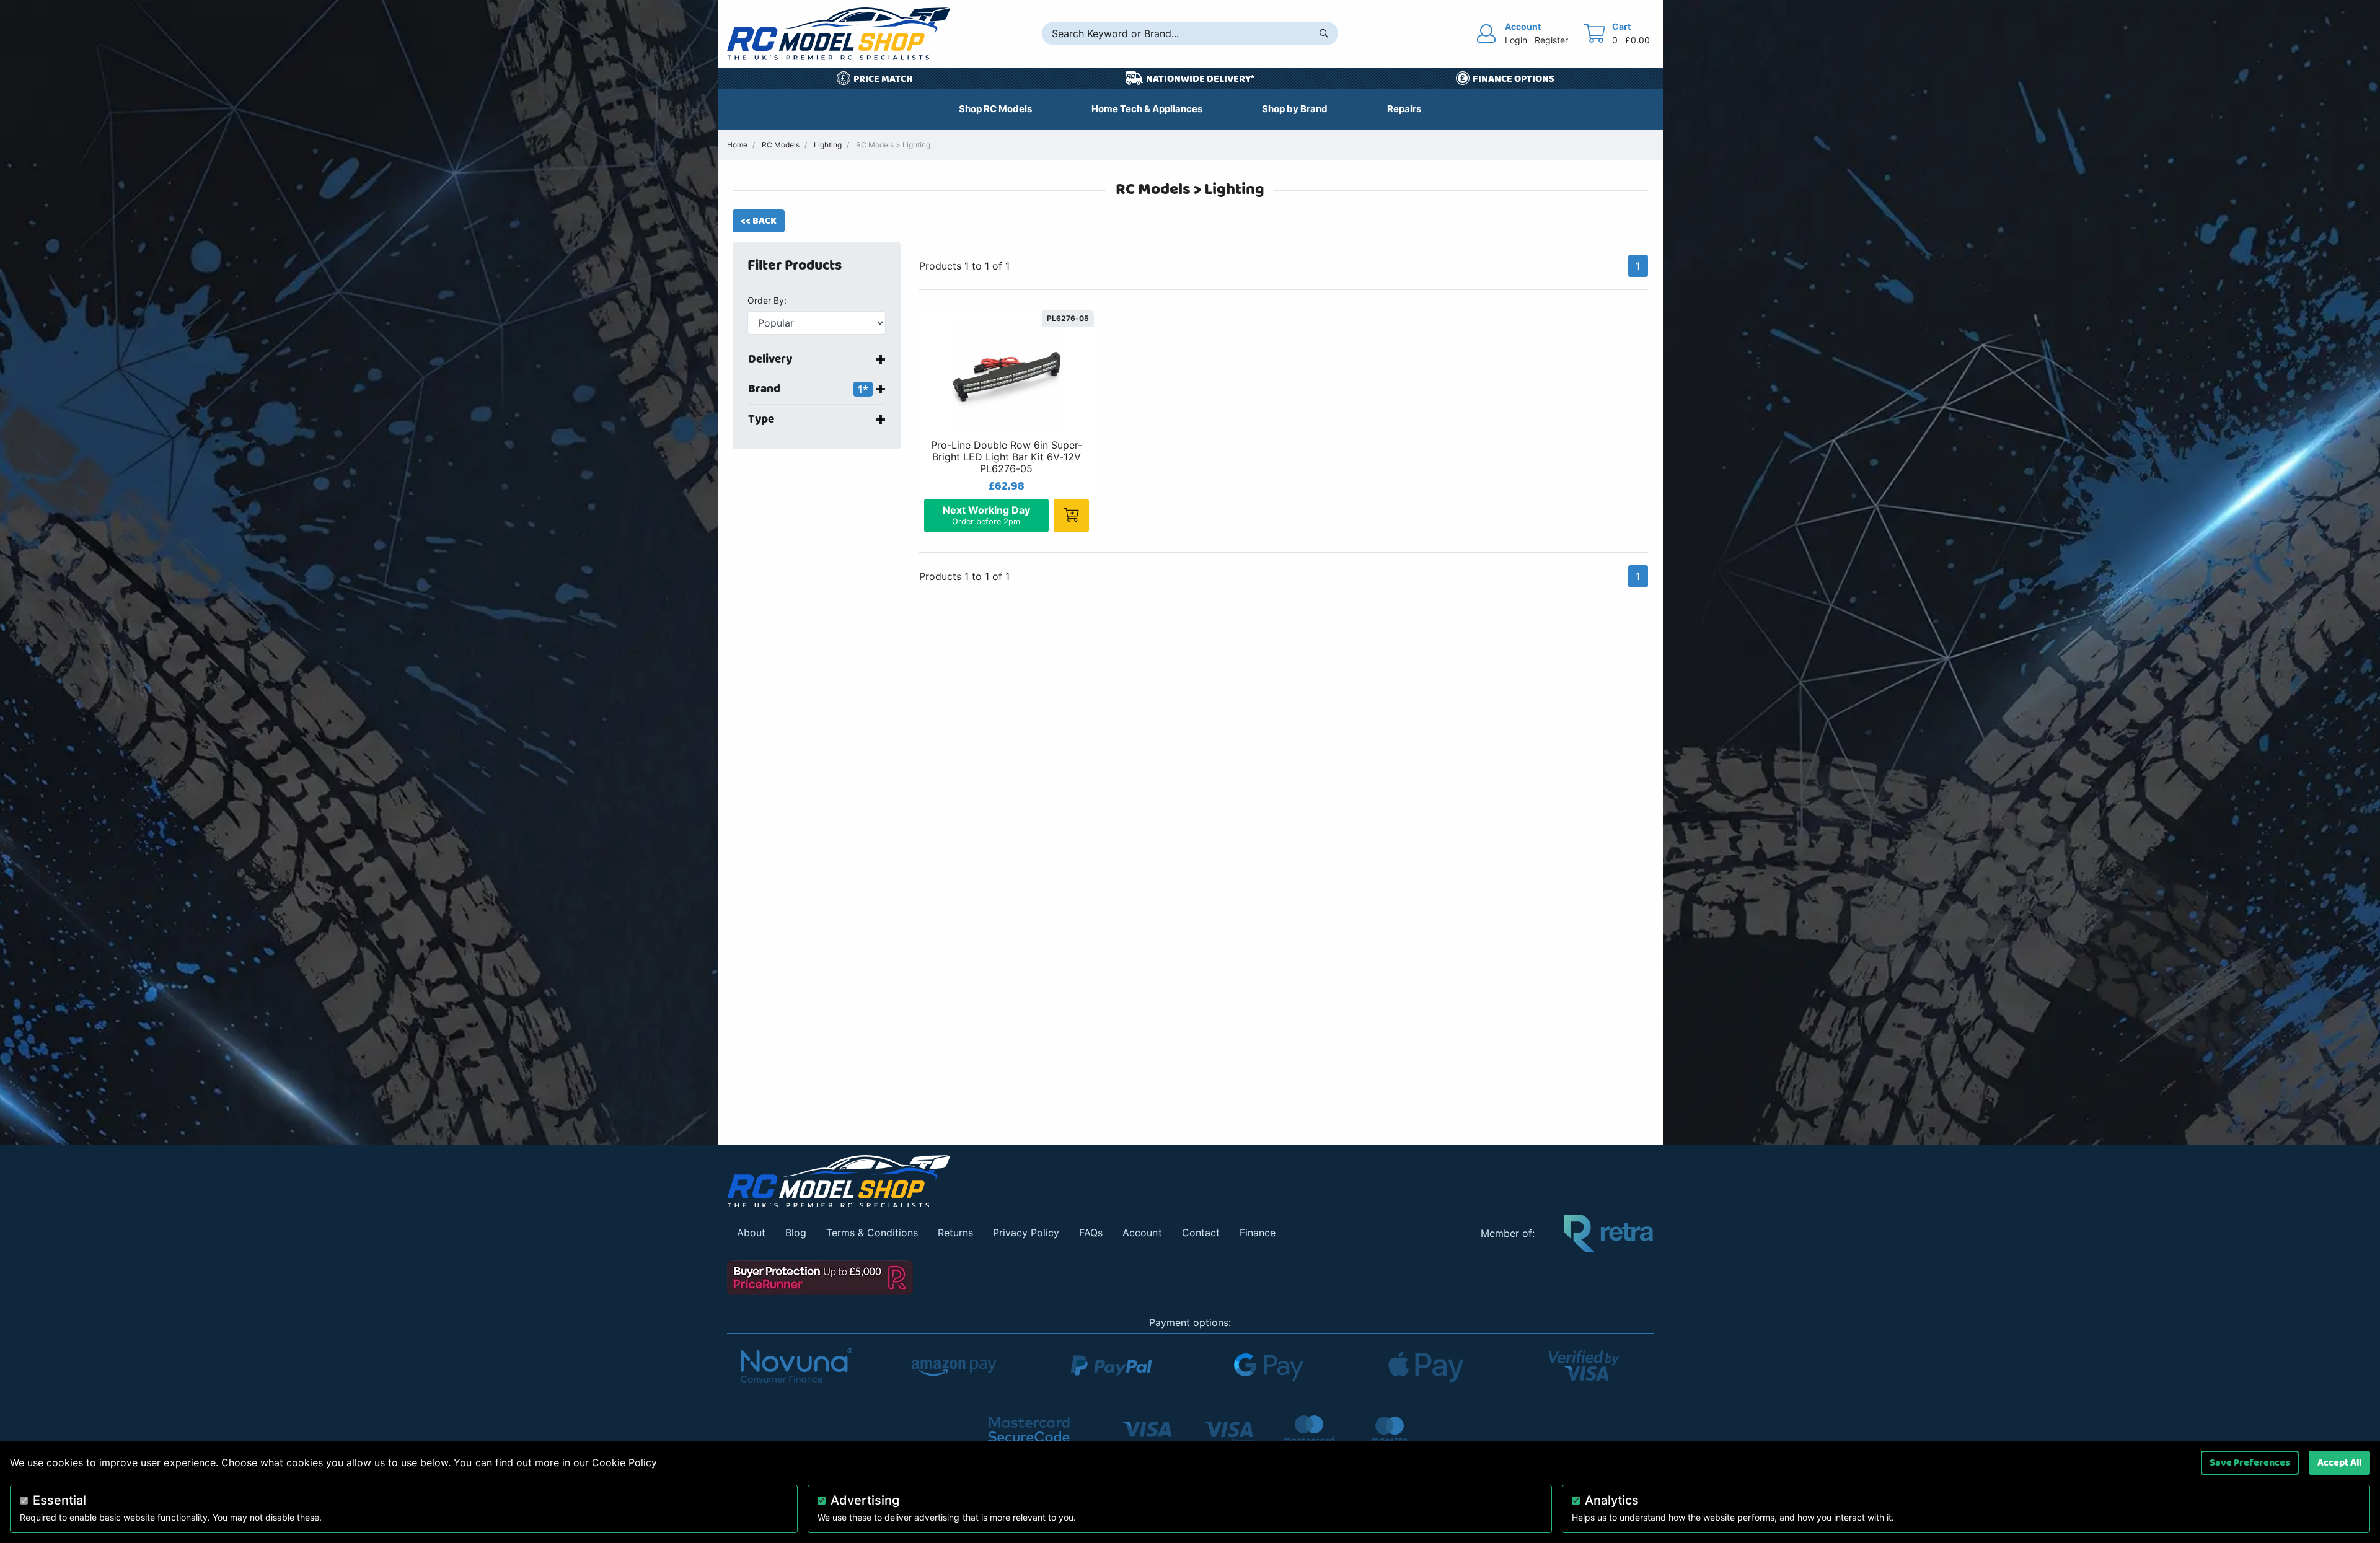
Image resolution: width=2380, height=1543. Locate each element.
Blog (796, 1233)
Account (1142, 1233)
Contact (1201, 1233)
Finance (1258, 1233)
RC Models (781, 145)
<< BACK (759, 221)
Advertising (865, 1500)
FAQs (1091, 1233)
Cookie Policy (624, 1462)
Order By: (767, 300)
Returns (955, 1233)
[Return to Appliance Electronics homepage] (1095, 1181)
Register (1551, 40)
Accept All (2339, 1462)
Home (737, 145)
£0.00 (1637, 40)
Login (1516, 40)
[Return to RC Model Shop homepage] (839, 34)
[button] (824, 266)
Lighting (828, 145)
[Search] (1324, 33)
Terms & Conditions (872, 1233)
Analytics (1612, 1500)
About (751, 1233)
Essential (59, 1500)
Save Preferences (2250, 1462)
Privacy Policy (1026, 1233)
